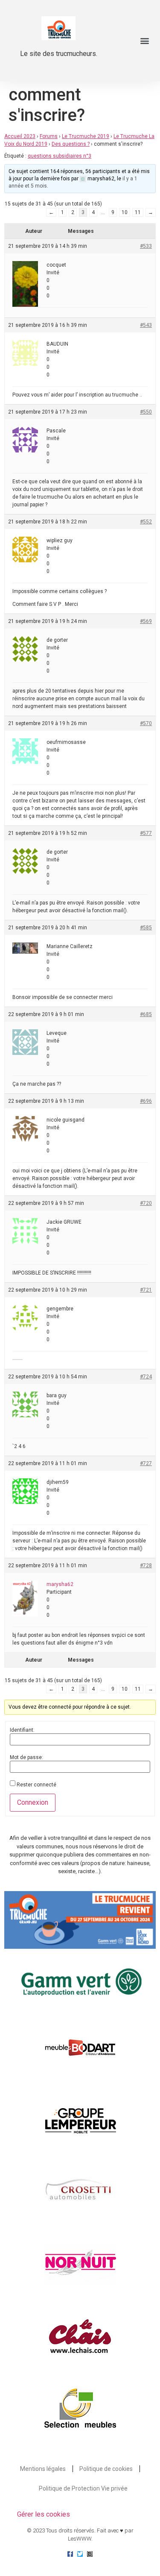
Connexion (33, 1802)
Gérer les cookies (44, 2514)
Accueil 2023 (20, 136)
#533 (146, 246)
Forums (49, 136)
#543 (146, 325)
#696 (146, 1101)
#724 (146, 1377)
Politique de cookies (106, 2469)
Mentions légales (43, 2469)
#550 (146, 412)
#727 (146, 1463)
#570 (146, 723)
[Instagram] (90, 2554)
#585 (146, 928)
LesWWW (80, 2539)
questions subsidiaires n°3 (60, 156)
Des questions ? (71, 144)
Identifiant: (22, 1730)
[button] (144, 41)
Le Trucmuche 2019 (86, 136)
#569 (146, 621)
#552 (146, 522)
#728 (146, 1566)
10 (125, 212)
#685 (146, 1014)
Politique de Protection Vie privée (83, 2488)
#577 (146, 833)
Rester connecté (36, 1785)
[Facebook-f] (70, 2554)
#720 (146, 1203)
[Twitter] (80, 2554)
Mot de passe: (26, 1757)
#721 (146, 1290)
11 (138, 212)
